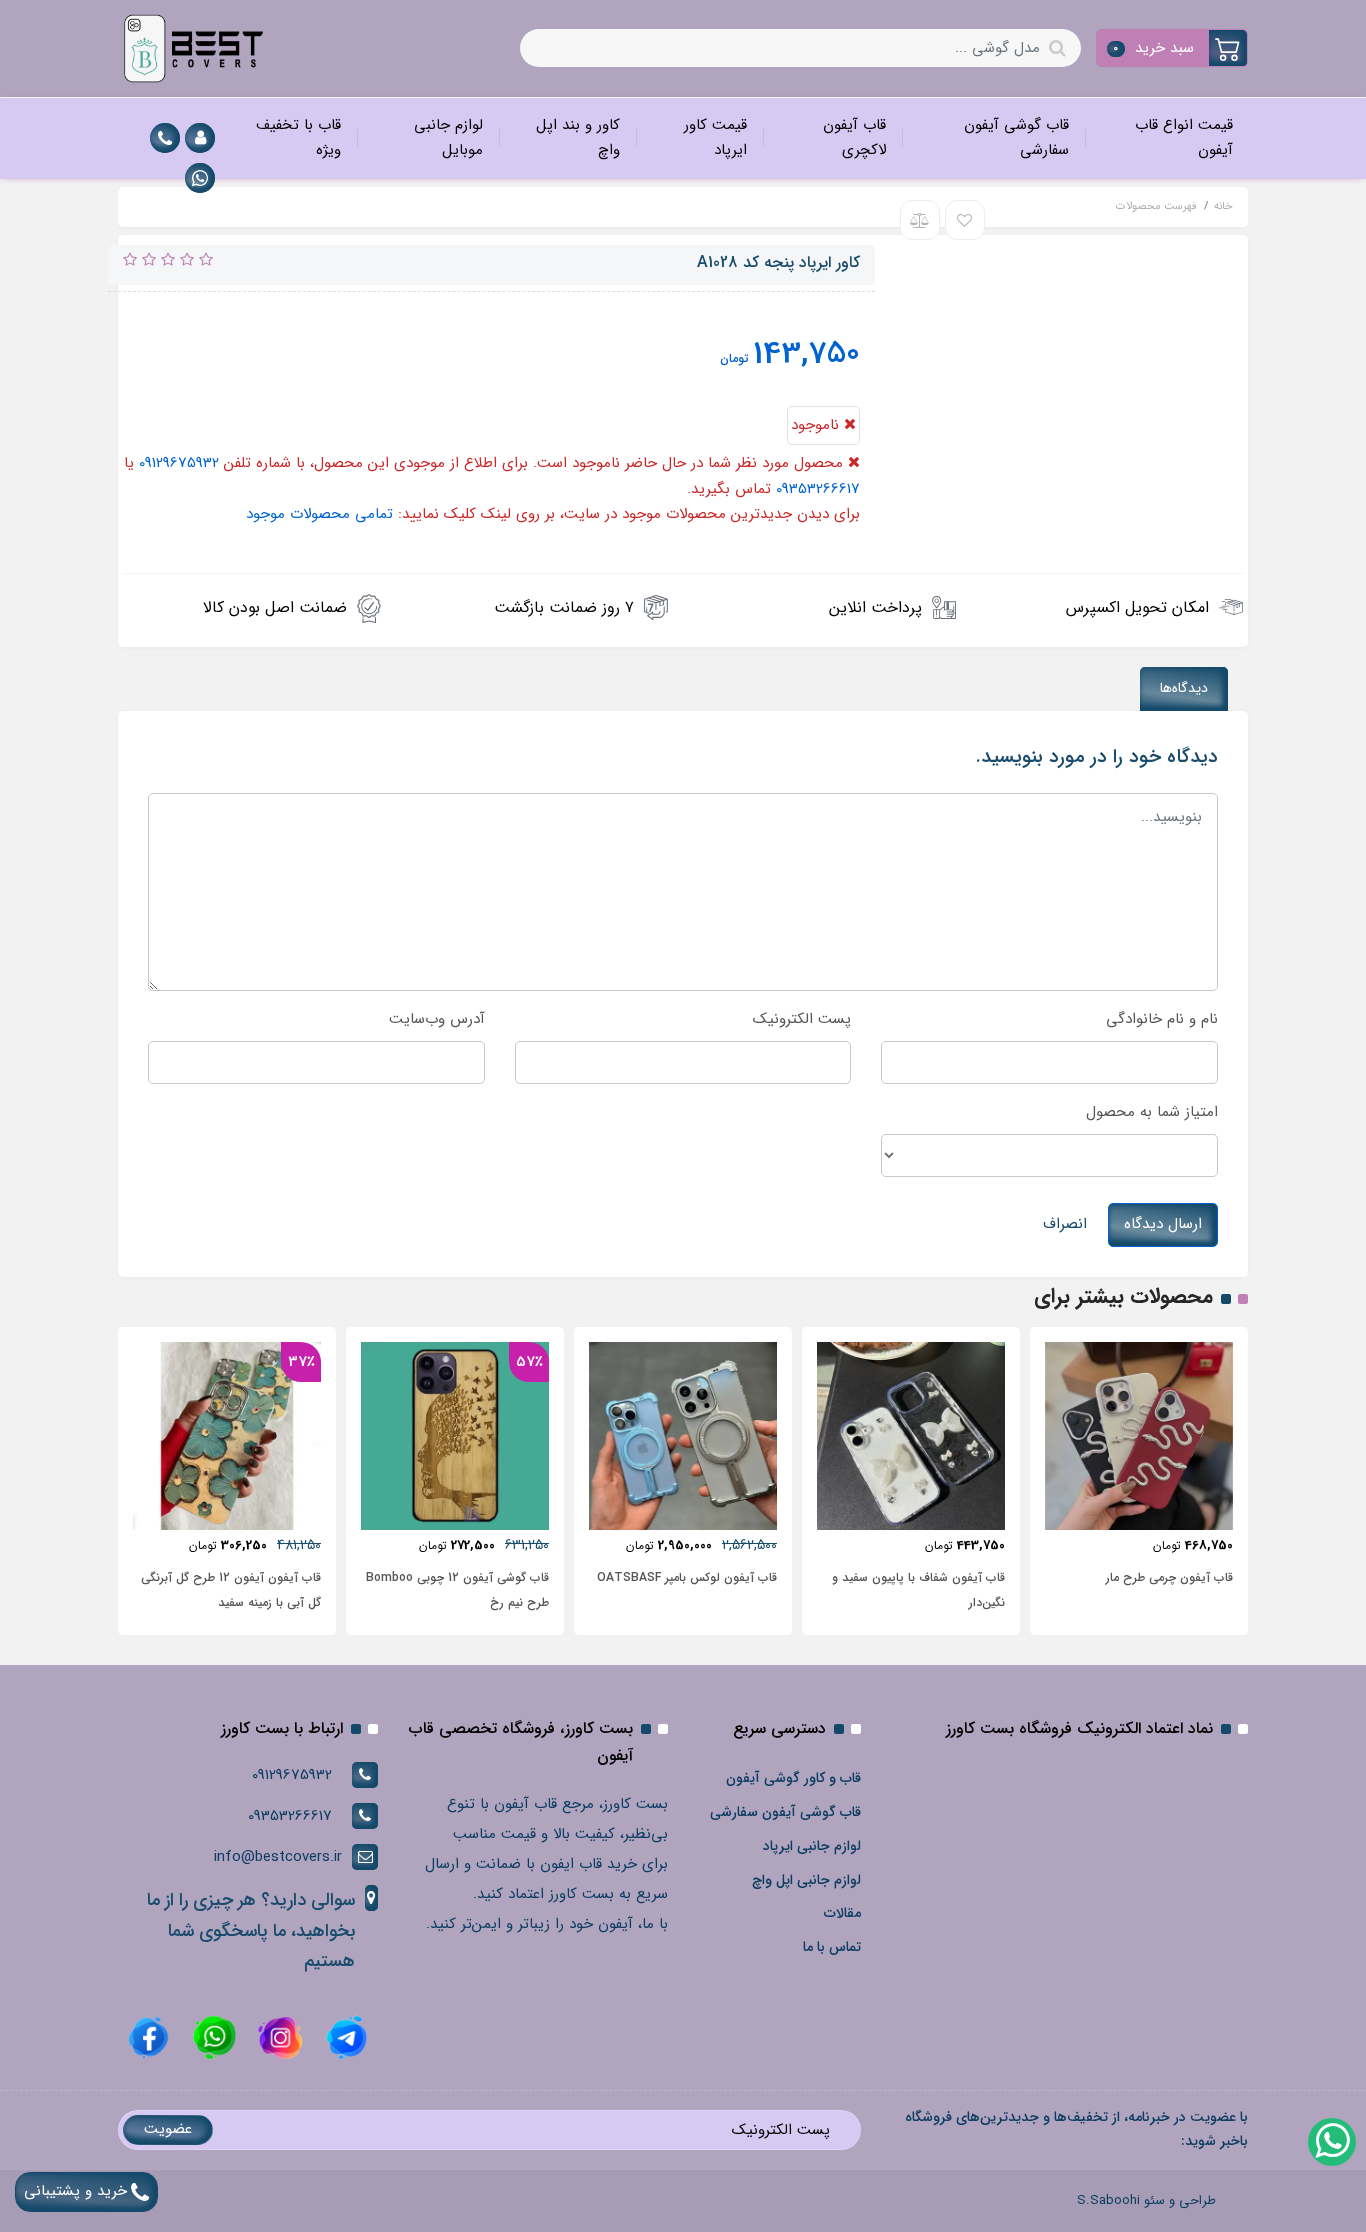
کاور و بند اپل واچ (578, 138)
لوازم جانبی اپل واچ (806, 1880)
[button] (1172, 48)
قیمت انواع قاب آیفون (1184, 138)
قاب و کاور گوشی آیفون (793, 1778)
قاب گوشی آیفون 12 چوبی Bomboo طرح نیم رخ (457, 1590)
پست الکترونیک (802, 1019)
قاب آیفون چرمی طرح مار (1169, 1577)
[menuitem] (1166, 138)
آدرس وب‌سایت (437, 1019)
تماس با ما (832, 1947)
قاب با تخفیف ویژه (298, 138)
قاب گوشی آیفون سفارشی (1016, 138)
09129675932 (179, 463)
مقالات (842, 1913)
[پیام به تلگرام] (344, 2037)
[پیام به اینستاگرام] (278, 2037)
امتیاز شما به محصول (1152, 1112)
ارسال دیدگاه (1163, 1224)
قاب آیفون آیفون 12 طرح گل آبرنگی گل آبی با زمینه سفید (231, 1590)
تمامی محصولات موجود (319, 514)
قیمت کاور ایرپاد (715, 138)
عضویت (168, 2129)
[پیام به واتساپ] (200, 178)
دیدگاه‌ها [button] (1184, 688)
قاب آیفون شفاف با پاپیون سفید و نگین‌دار (918, 1590)
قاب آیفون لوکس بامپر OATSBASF (687, 1577)
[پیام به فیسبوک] (148, 2037)
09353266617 (818, 489)
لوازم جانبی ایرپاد (812, 1846)
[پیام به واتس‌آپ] (1331, 2141)
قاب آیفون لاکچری (854, 138)
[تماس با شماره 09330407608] (165, 138)
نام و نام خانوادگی (1162, 1019)
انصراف (1065, 1224)
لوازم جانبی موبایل (448, 138)
